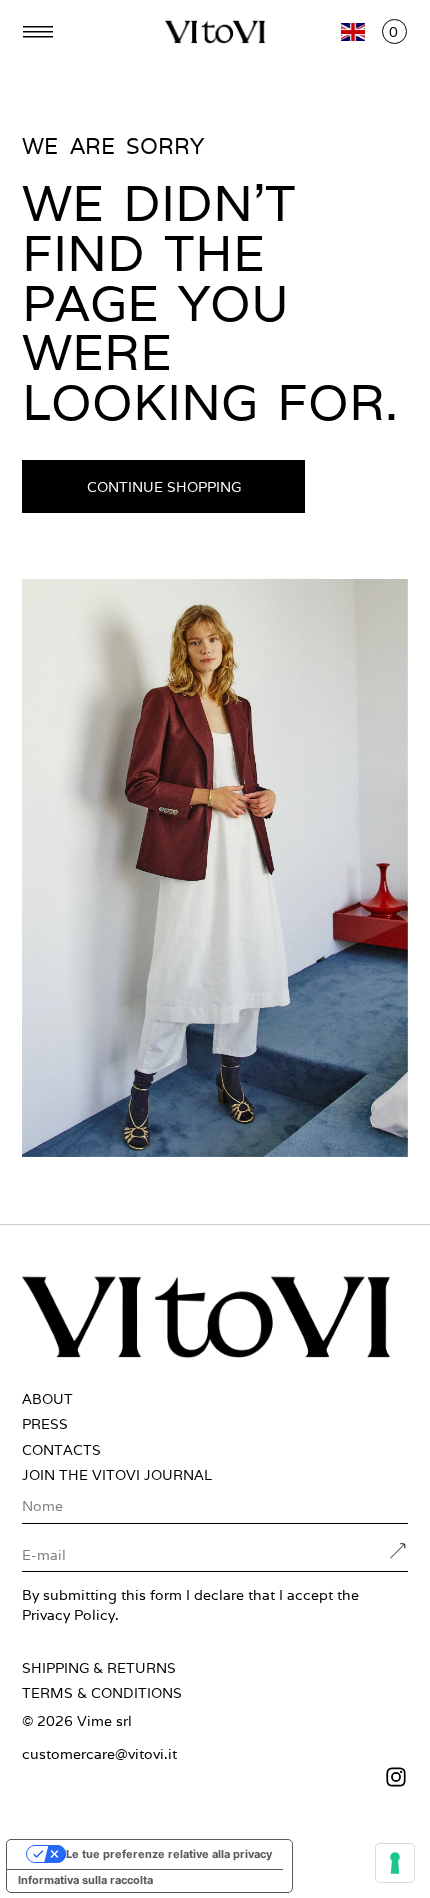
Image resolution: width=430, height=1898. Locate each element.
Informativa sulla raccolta (85, 1880)
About (47, 1399)
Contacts (61, 1450)
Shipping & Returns (99, 1668)
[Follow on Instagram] (215, 1777)
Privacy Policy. (70, 1615)
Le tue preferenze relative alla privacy (169, 1854)
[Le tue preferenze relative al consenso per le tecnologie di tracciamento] (395, 1863)
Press (45, 1424)
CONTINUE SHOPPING (164, 486)
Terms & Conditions (102, 1693)
